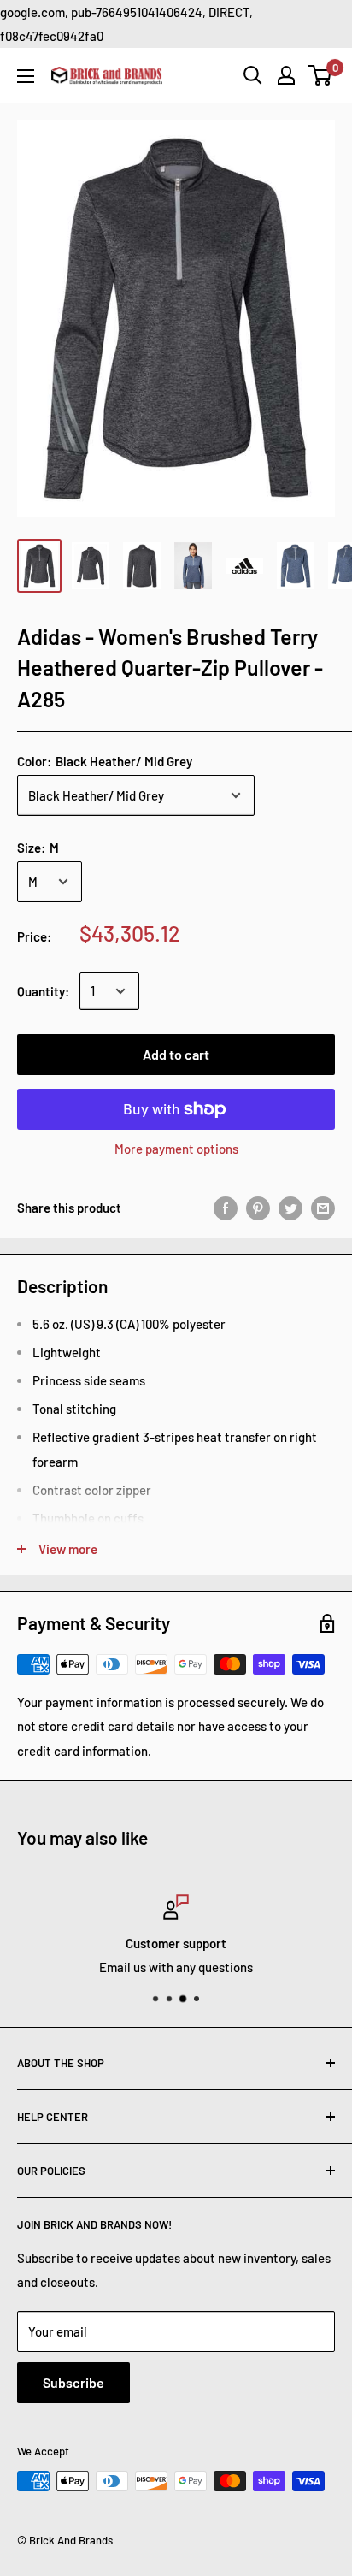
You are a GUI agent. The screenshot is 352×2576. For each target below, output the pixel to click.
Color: (105, 761)
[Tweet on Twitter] (290, 1208)
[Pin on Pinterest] (258, 1208)
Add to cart (176, 1054)
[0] (321, 75)
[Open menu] (26, 76)
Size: (38, 848)
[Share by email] (323, 1208)
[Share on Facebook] (226, 1208)
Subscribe (73, 2382)
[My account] (286, 75)
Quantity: (43, 991)
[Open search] (253, 75)
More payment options (176, 1149)
